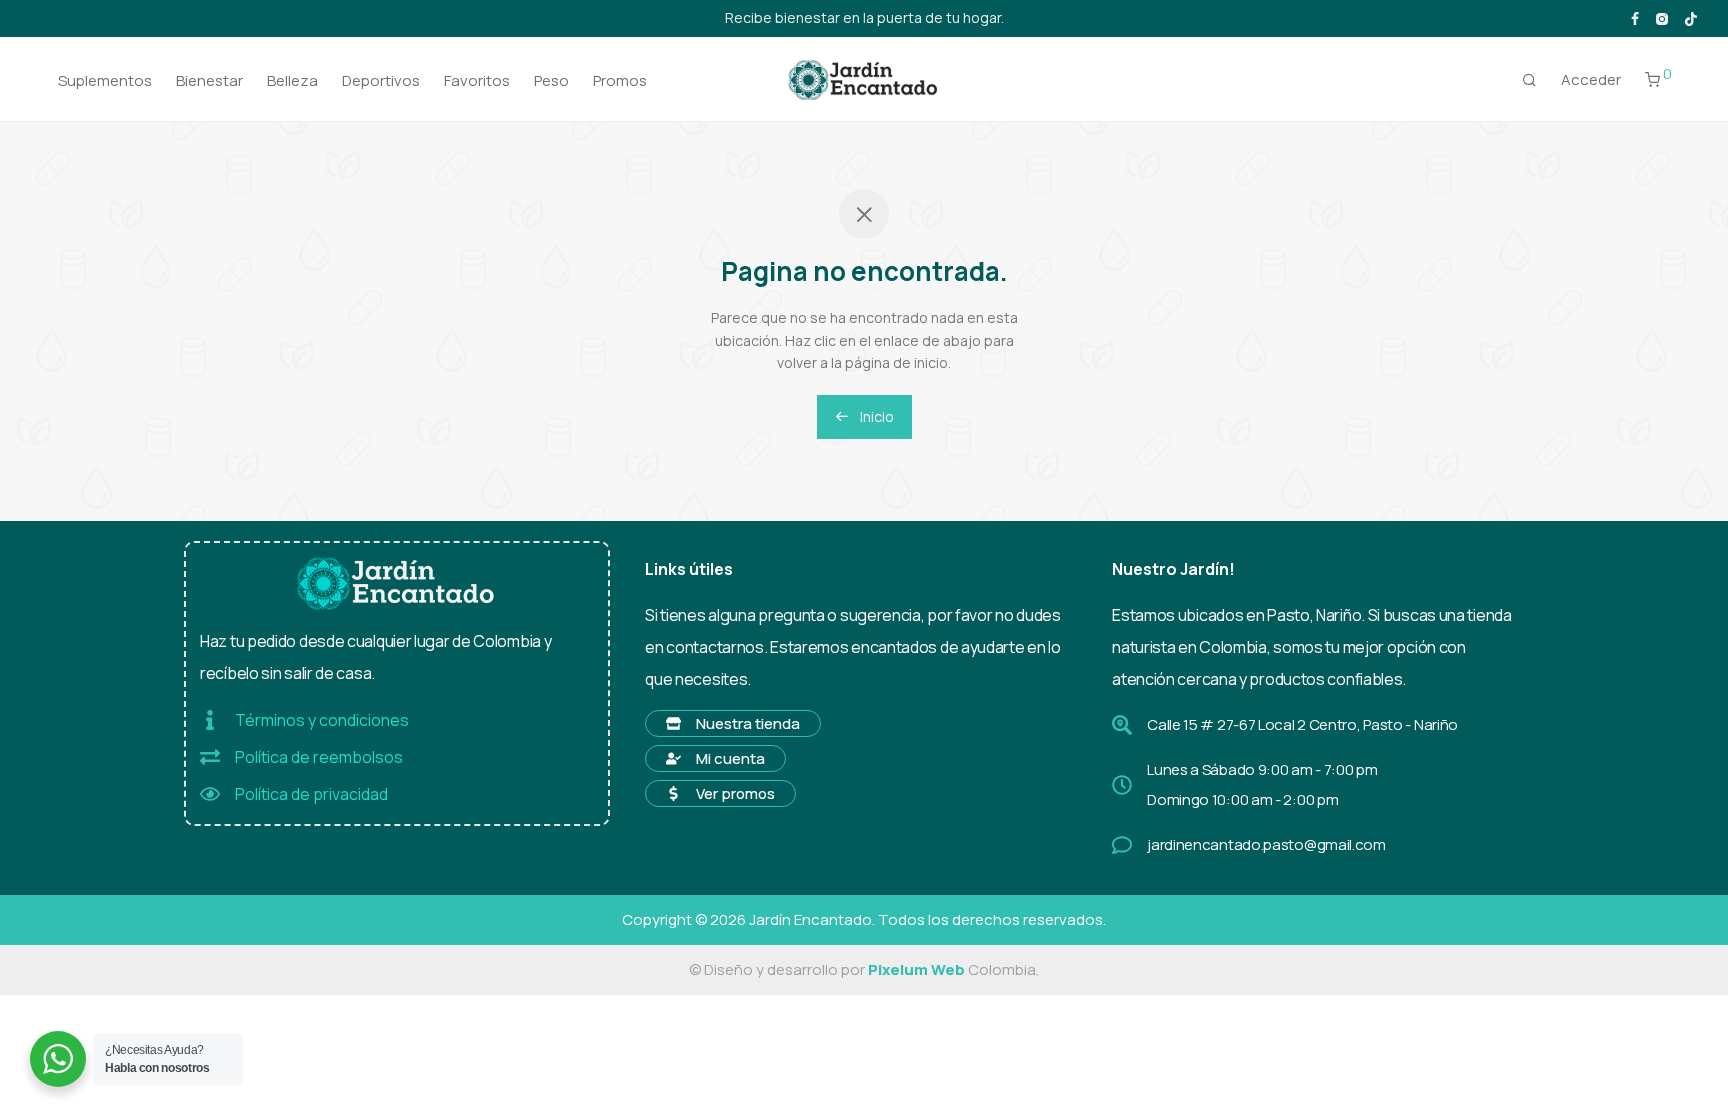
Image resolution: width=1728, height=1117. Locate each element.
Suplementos (105, 80)
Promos (620, 80)
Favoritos (477, 80)
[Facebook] (1635, 17)
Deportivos (381, 80)
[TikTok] (1691, 17)
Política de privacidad (311, 794)
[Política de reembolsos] (210, 757)
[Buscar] (1529, 80)
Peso (551, 80)
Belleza (292, 80)
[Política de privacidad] (210, 794)
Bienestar (209, 80)
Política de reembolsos (319, 757)
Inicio (875, 416)
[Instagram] (1661, 17)
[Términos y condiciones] (210, 720)
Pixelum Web (916, 969)
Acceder (1591, 79)
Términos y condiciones (322, 720)
